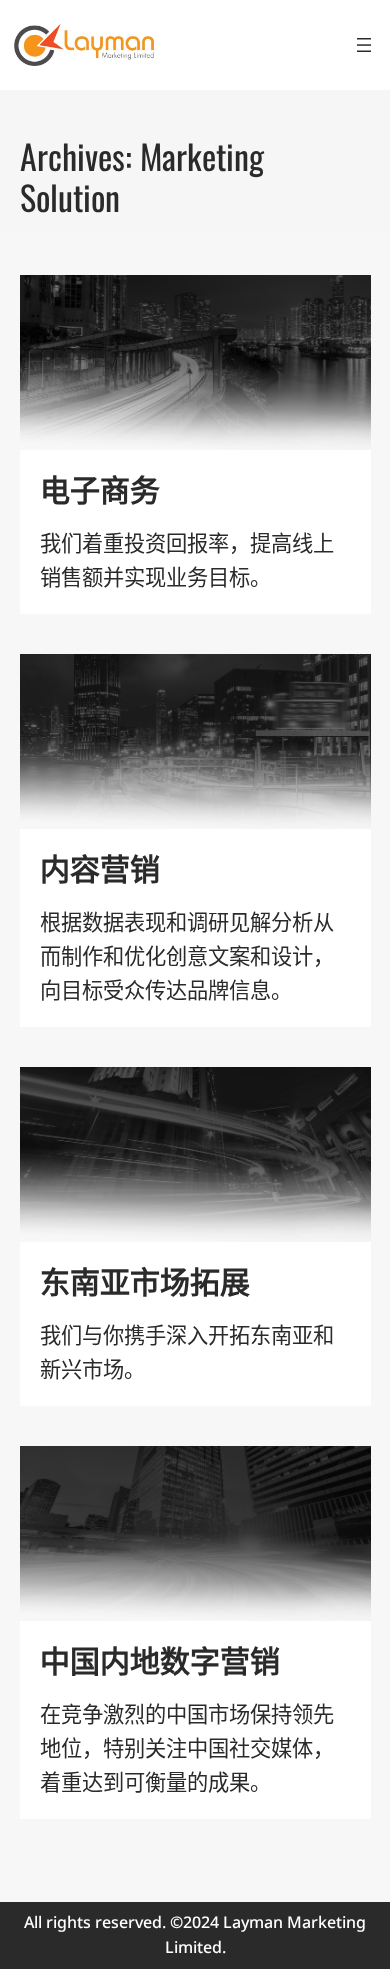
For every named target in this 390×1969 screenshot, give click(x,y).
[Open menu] (364, 45)
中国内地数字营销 (160, 1659)
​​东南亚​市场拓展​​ (145, 1280)
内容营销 (100, 867)
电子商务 (100, 488)
